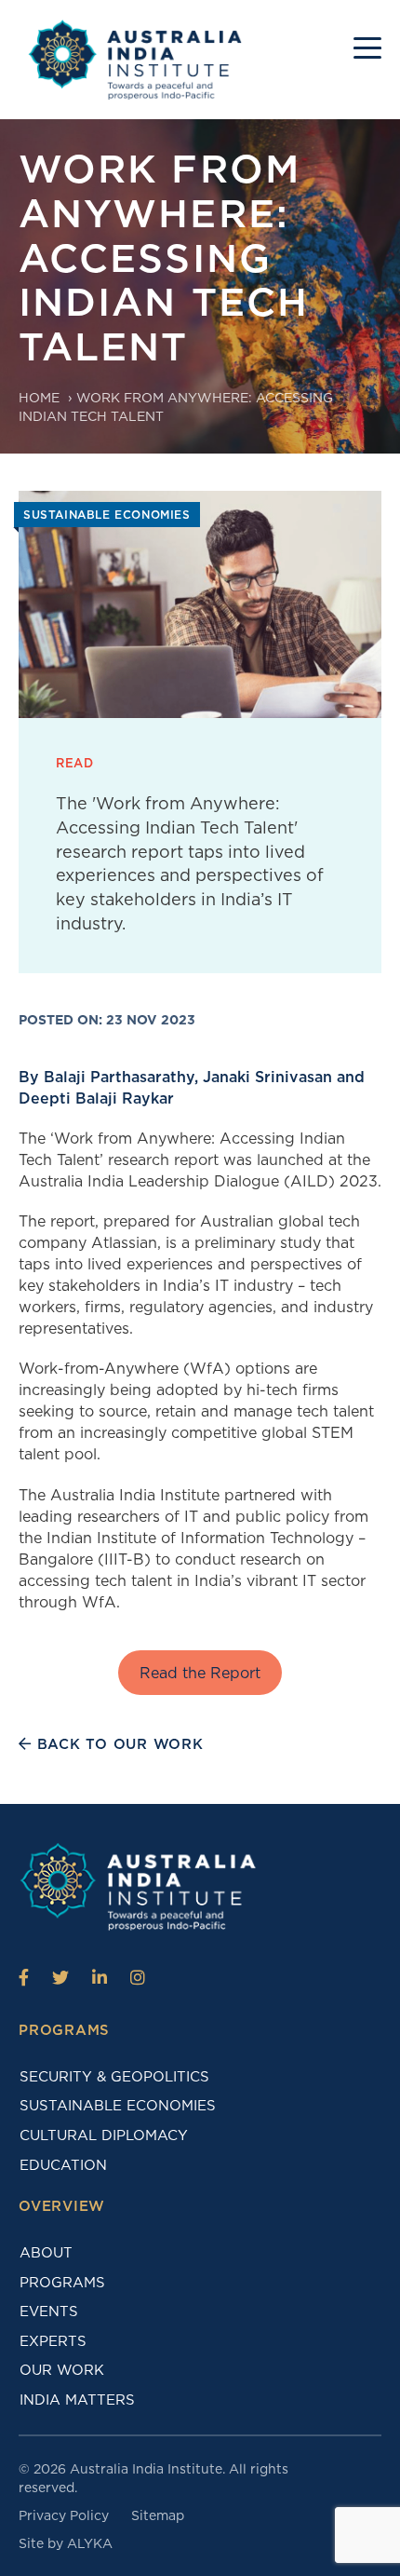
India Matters (77, 2400)
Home (39, 398)
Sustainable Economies (118, 2106)
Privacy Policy (64, 2515)
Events (49, 2312)
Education (63, 2165)
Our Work (62, 2370)
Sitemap (158, 2515)
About (46, 2253)
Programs (62, 2283)
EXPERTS (53, 2341)
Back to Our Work (118, 1744)
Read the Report (200, 1673)
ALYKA (90, 2543)
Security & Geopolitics (114, 2077)
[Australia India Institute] (24, 1977)
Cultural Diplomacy (104, 2135)
